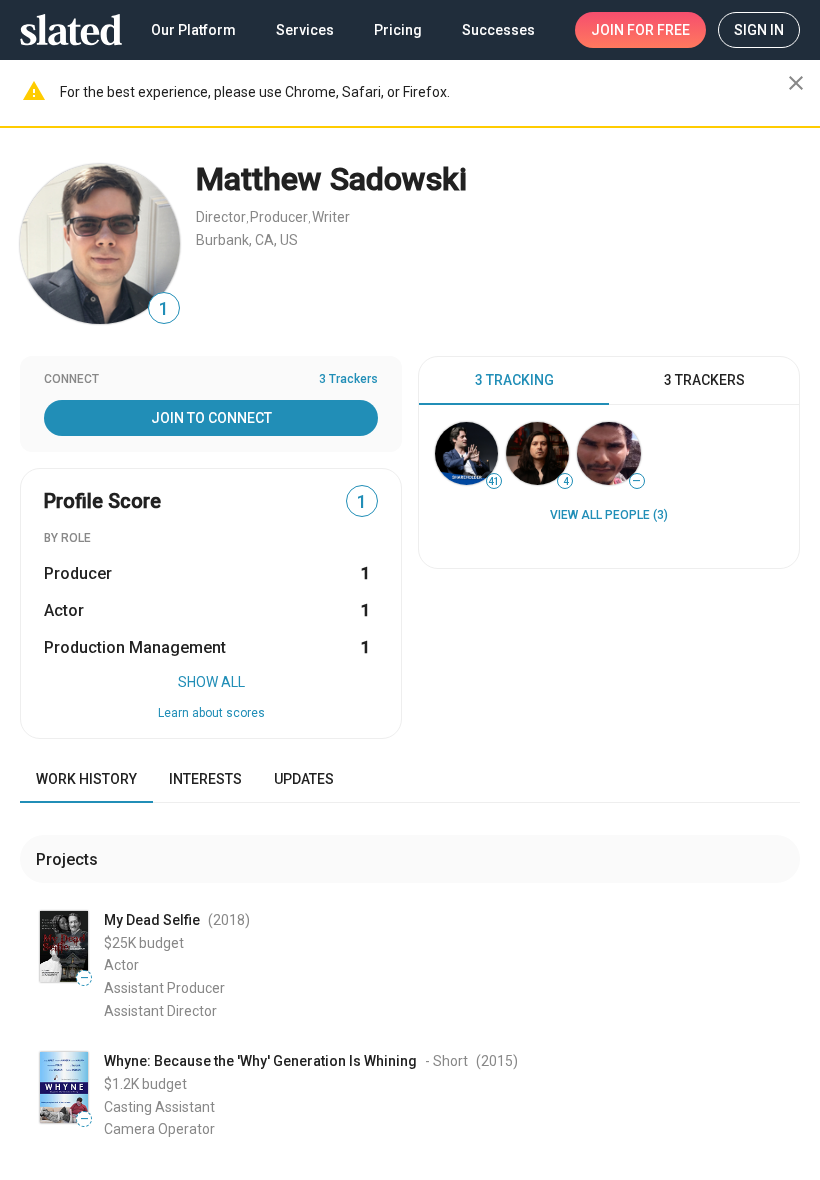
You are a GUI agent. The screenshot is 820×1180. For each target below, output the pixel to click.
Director (221, 217)
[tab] (514, 381)
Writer (331, 217)
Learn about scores (211, 713)
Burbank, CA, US (247, 240)
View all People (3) (609, 515)
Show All (211, 682)
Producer (279, 217)
